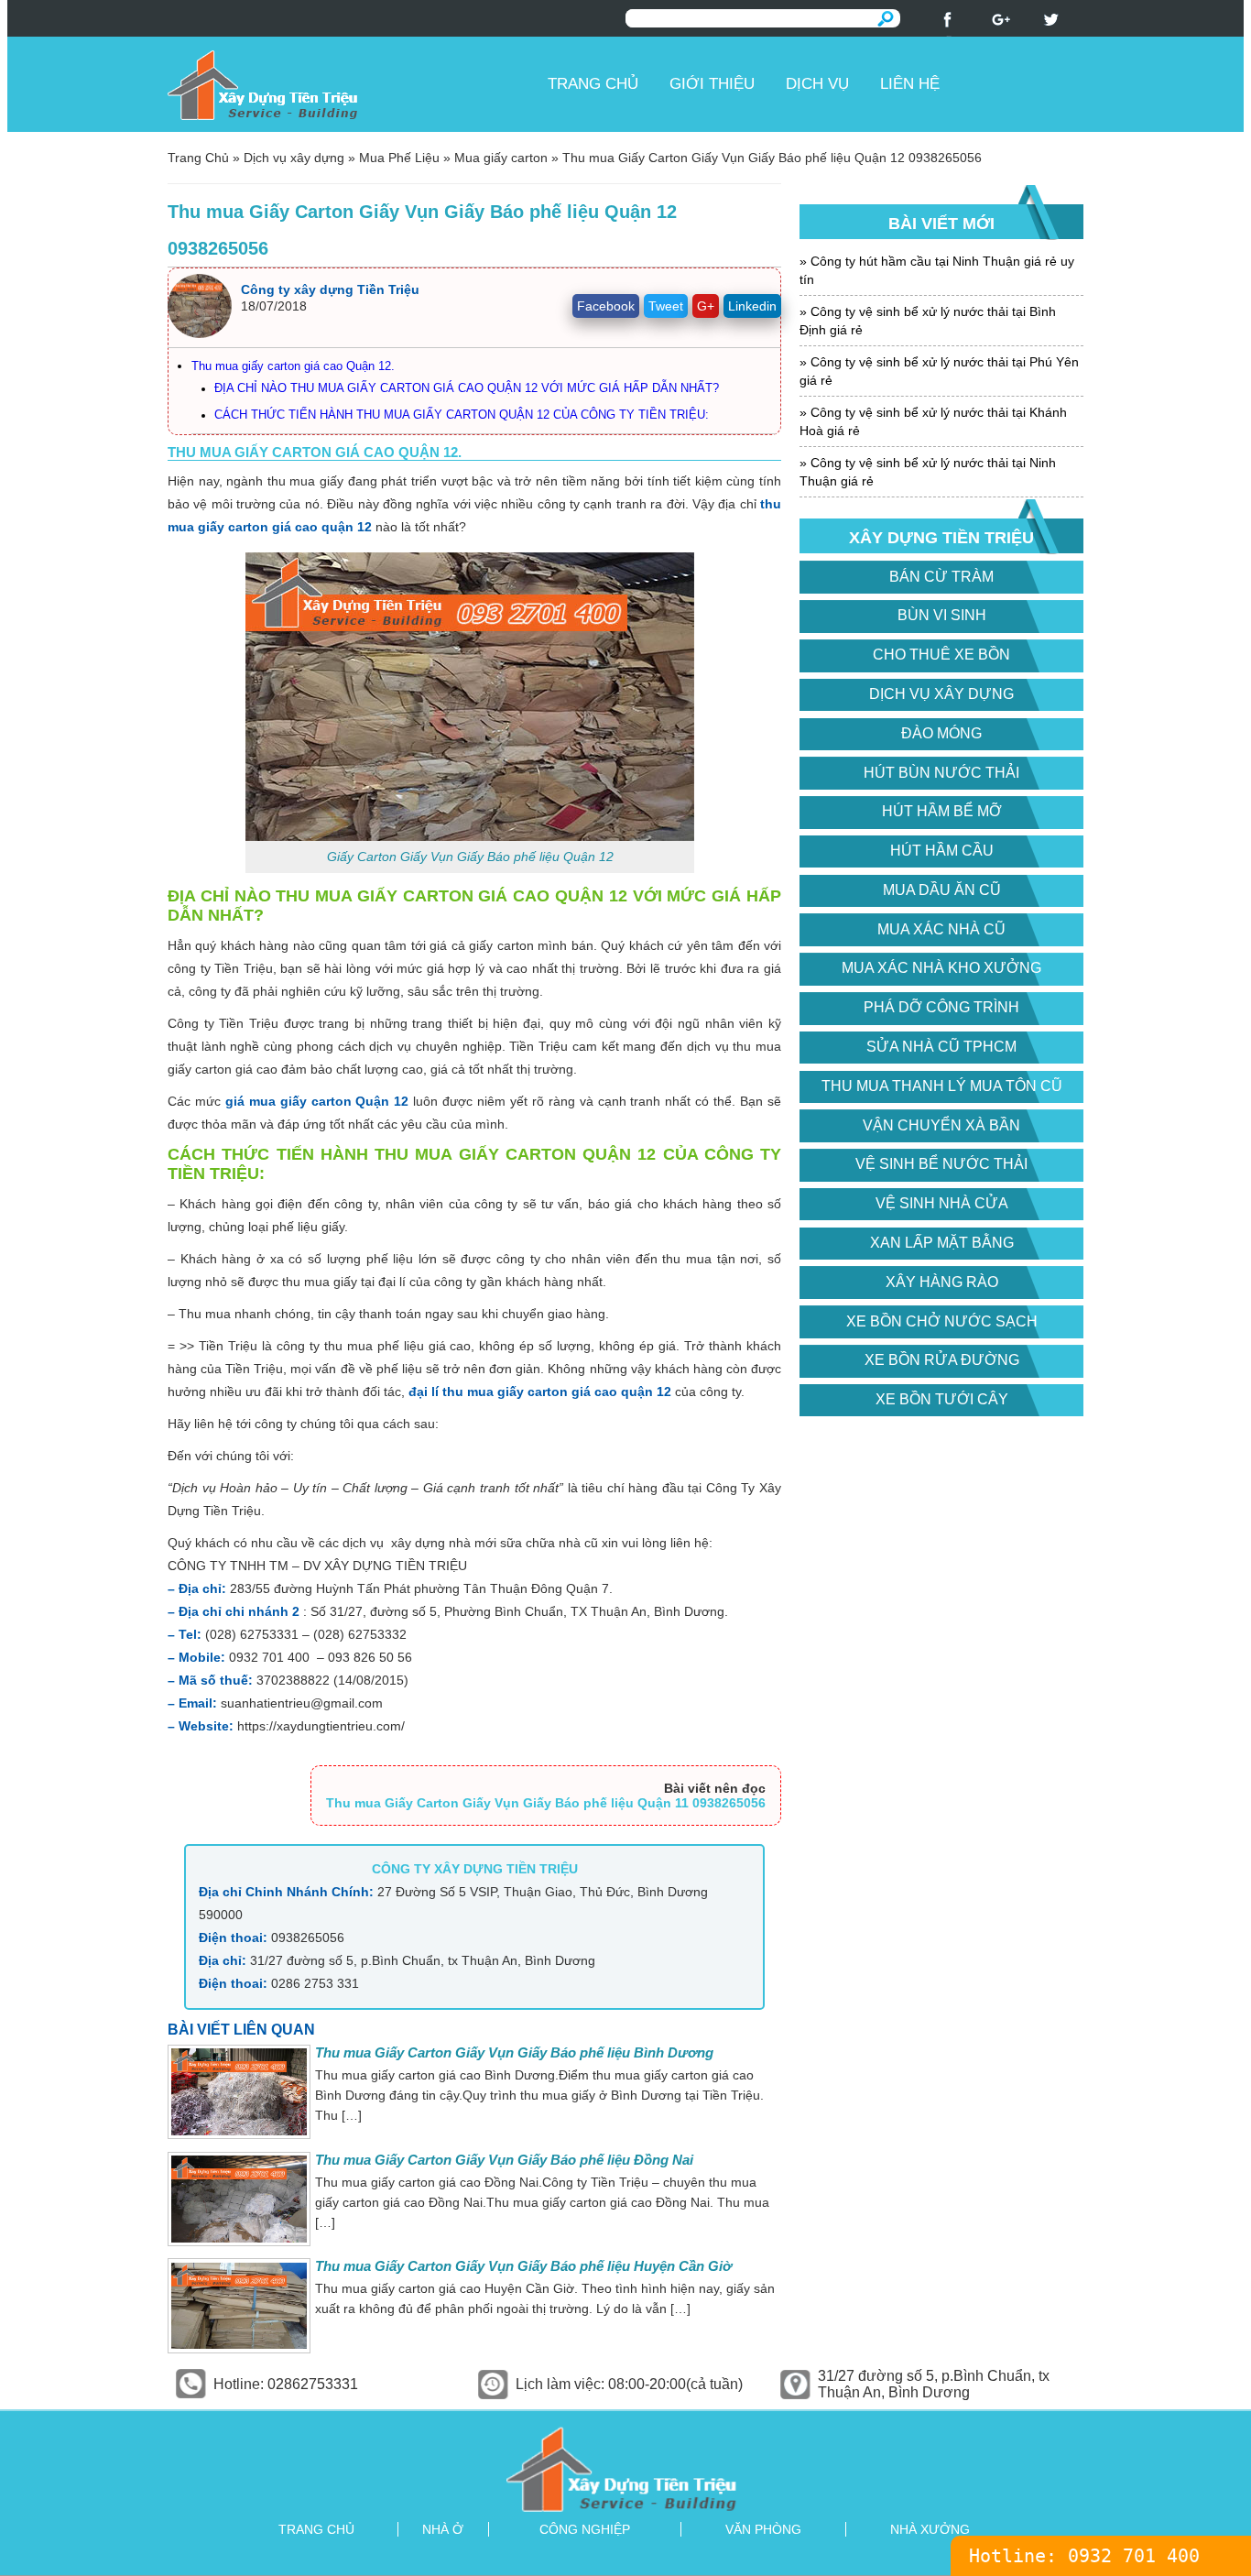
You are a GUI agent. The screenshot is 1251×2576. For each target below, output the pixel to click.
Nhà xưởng (930, 2529)
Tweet (666, 306)
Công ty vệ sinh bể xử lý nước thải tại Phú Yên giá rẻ (939, 371)
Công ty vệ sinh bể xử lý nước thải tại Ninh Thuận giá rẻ (928, 472)
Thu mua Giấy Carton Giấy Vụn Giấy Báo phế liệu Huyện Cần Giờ (523, 2266)
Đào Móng (941, 733)
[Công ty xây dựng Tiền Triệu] (351, 84)
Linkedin (752, 306)
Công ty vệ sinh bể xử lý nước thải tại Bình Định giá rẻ (928, 321)
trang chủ (316, 2529)
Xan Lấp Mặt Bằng (942, 1243)
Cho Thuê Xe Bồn (941, 655)
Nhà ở (443, 2529)
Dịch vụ (817, 84)
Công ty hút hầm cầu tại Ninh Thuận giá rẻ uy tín (937, 270)
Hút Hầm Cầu (942, 851)
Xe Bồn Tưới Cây (942, 1399)
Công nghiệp (585, 2529)
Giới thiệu (712, 84)
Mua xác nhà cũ (941, 929)
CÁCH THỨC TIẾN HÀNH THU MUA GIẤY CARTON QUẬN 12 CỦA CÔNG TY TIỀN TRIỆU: (462, 415)
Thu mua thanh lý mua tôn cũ (942, 1086)
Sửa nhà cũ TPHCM (941, 1047)
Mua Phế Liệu (399, 158)
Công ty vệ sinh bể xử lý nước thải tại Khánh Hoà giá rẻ (933, 421)
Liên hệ (910, 84)
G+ (706, 306)
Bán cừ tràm (941, 577)
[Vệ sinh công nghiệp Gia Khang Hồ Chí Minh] (625, 2468)
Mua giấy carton (501, 158)
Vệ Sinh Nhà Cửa (942, 1203)
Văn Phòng (763, 2529)
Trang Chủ (198, 158)
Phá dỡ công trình (941, 1007)
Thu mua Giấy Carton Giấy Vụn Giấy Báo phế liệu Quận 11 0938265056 (546, 1803)
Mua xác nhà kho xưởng (941, 968)
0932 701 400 (1134, 2556)
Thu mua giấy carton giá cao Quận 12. (293, 366)
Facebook (606, 306)
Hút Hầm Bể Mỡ (942, 811)
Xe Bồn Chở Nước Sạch (942, 1321)
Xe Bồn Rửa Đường (942, 1360)
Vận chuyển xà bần (941, 1125)
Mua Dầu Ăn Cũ (942, 890)
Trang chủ (593, 84)
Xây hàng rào (942, 1282)
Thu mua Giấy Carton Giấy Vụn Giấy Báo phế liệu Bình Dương (514, 2052)
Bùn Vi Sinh (942, 615)
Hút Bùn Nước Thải (941, 773)
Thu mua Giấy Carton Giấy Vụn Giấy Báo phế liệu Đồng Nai (504, 2160)
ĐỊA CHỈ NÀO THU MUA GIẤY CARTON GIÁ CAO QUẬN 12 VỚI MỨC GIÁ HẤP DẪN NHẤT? (467, 388)
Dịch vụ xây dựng (294, 158)
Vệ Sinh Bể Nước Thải (941, 1164)
